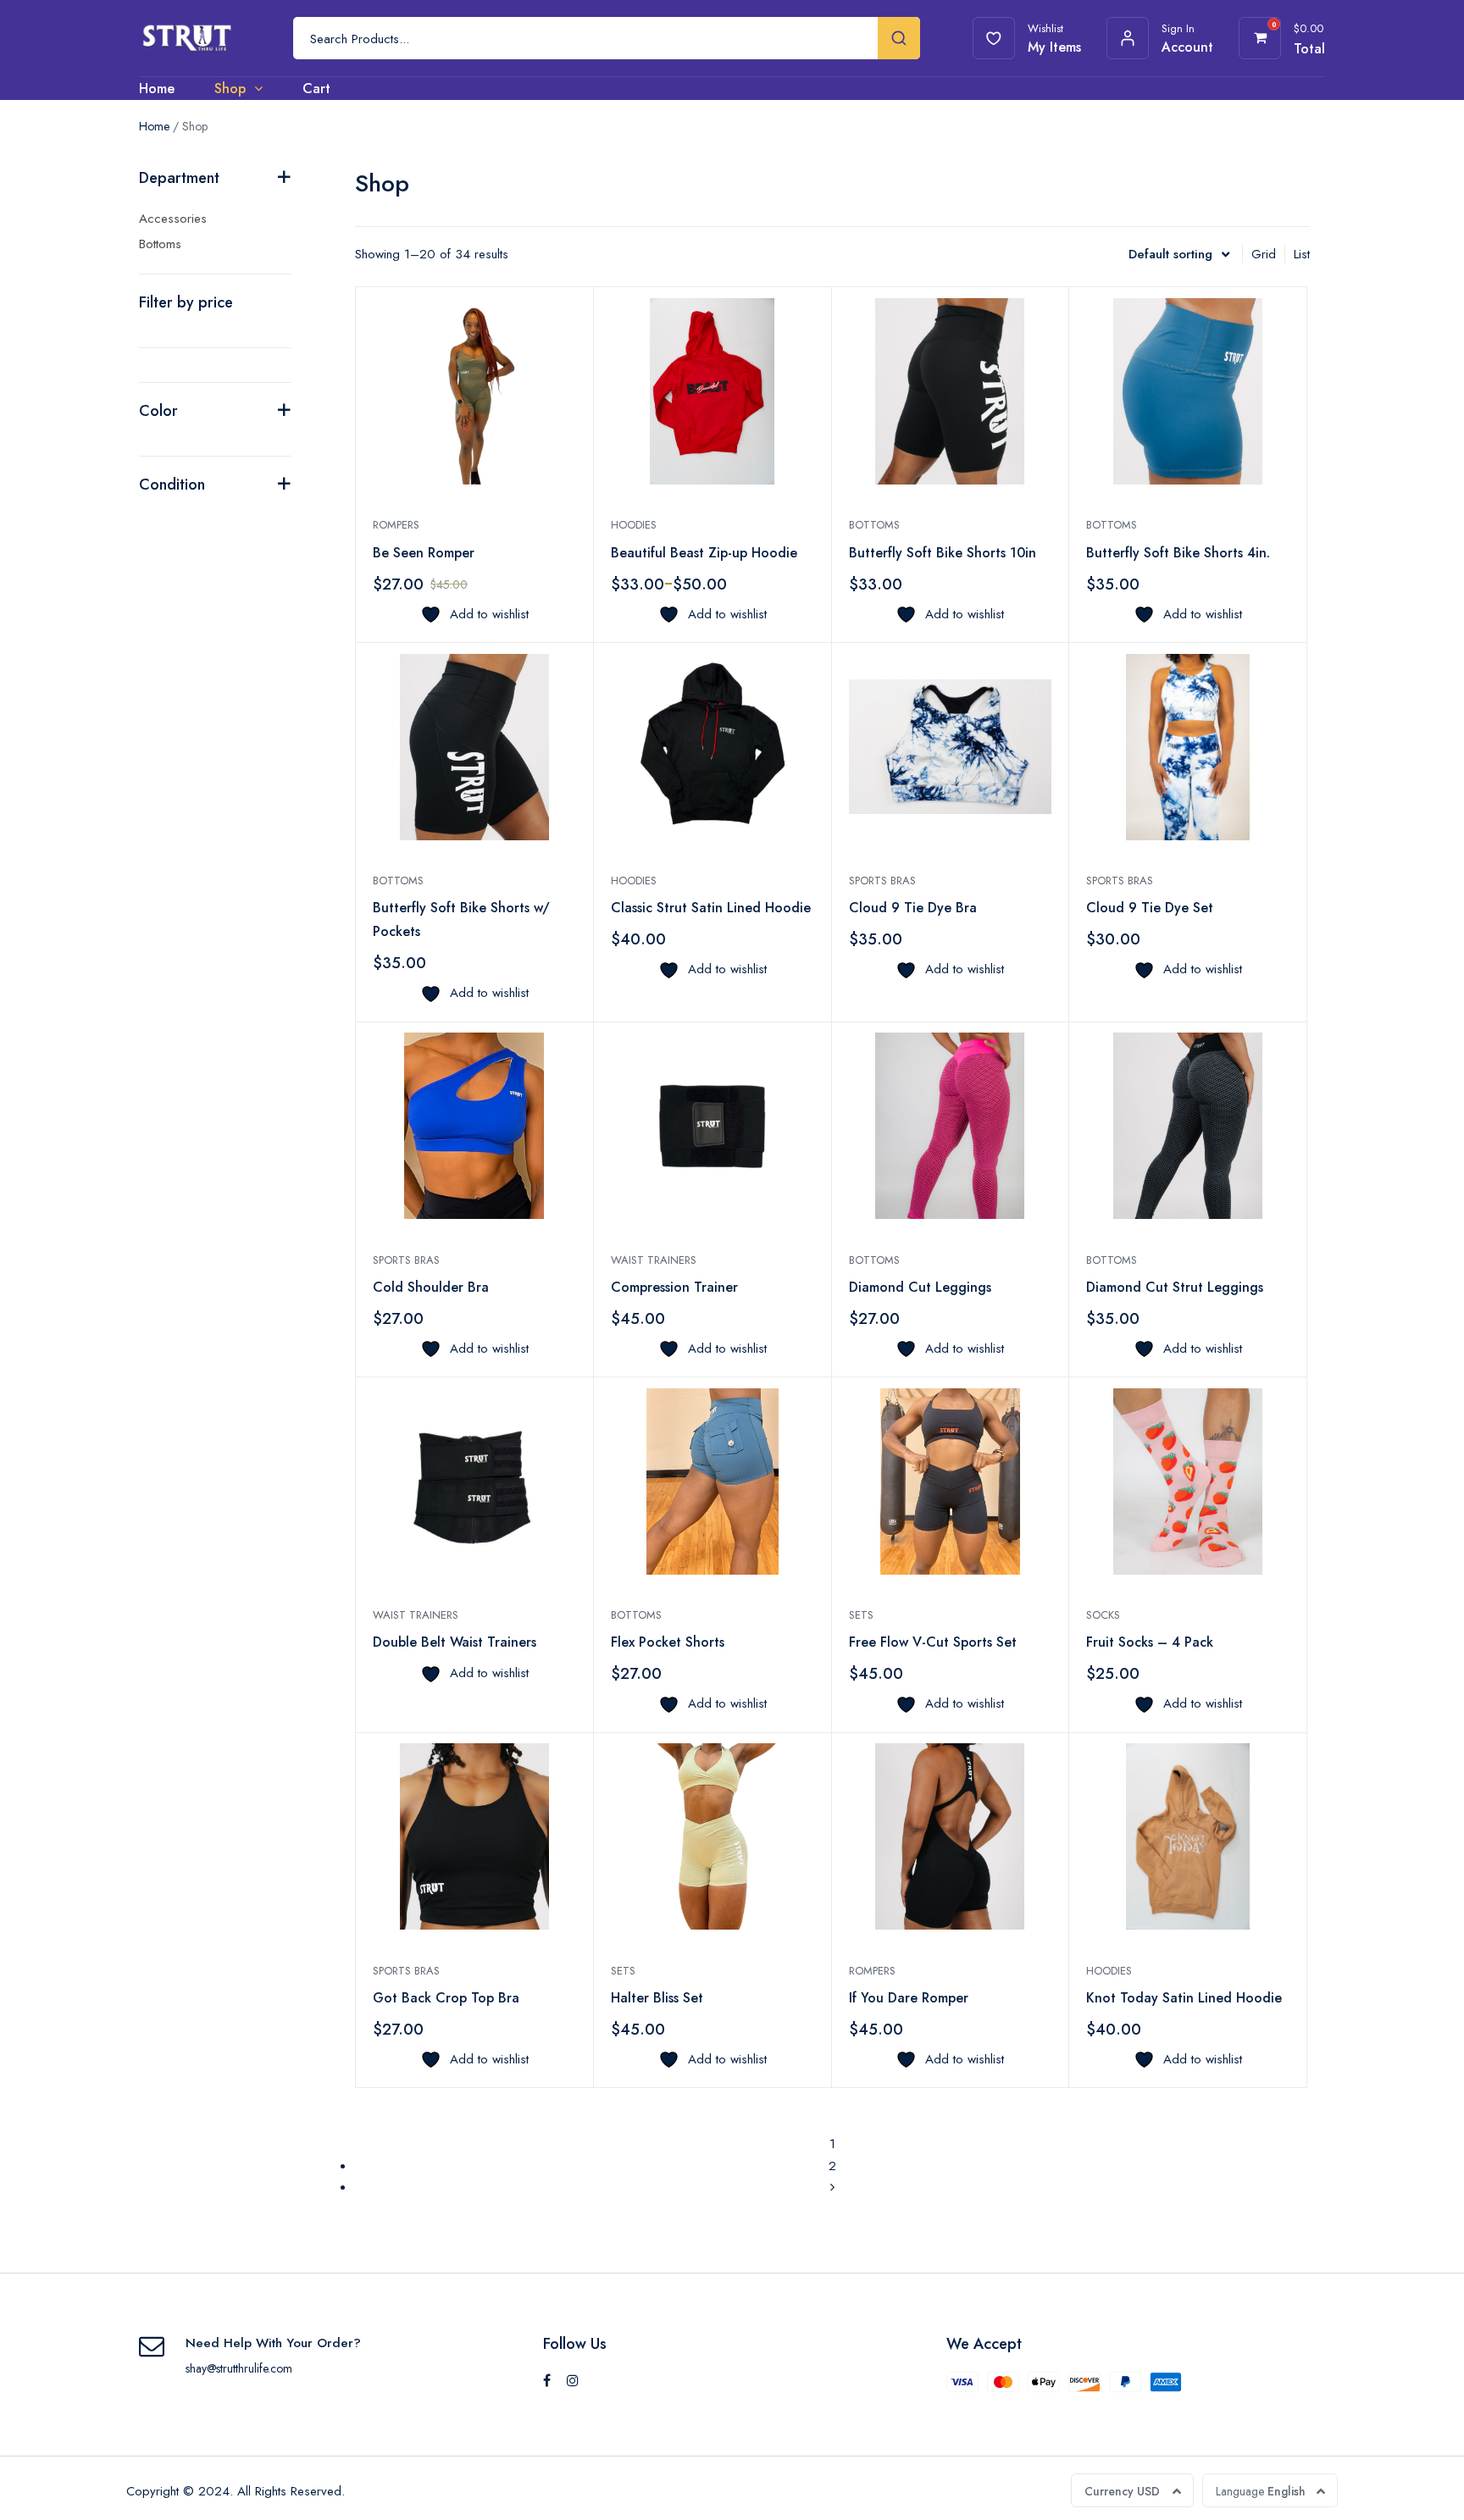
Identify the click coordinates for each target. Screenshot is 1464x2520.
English (1261, 2491)
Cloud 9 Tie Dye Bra (913, 908)
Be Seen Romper (424, 553)
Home (157, 89)
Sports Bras (882, 881)
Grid (1264, 254)
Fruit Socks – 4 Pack (1150, 1642)
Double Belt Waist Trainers (455, 1642)
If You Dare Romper (909, 1998)
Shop (230, 89)
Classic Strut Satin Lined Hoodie (711, 908)
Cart (316, 89)
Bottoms (874, 525)
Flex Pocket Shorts (668, 1642)
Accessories (173, 219)
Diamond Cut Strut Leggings (1175, 1287)
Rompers (396, 525)
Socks (1103, 1615)
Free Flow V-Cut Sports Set (933, 1642)
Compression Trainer (674, 1287)
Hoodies (634, 525)
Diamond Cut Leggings (920, 1287)
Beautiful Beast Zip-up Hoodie (704, 553)
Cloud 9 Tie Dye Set (1150, 908)
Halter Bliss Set (657, 1998)
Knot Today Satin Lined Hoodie (1184, 1998)
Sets (861, 1615)
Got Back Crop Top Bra (446, 1998)
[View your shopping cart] (1260, 38)
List (1302, 254)
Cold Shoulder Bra (431, 1287)
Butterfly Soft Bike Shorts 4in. (1178, 553)
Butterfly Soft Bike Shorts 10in (943, 553)
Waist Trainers (654, 1260)
